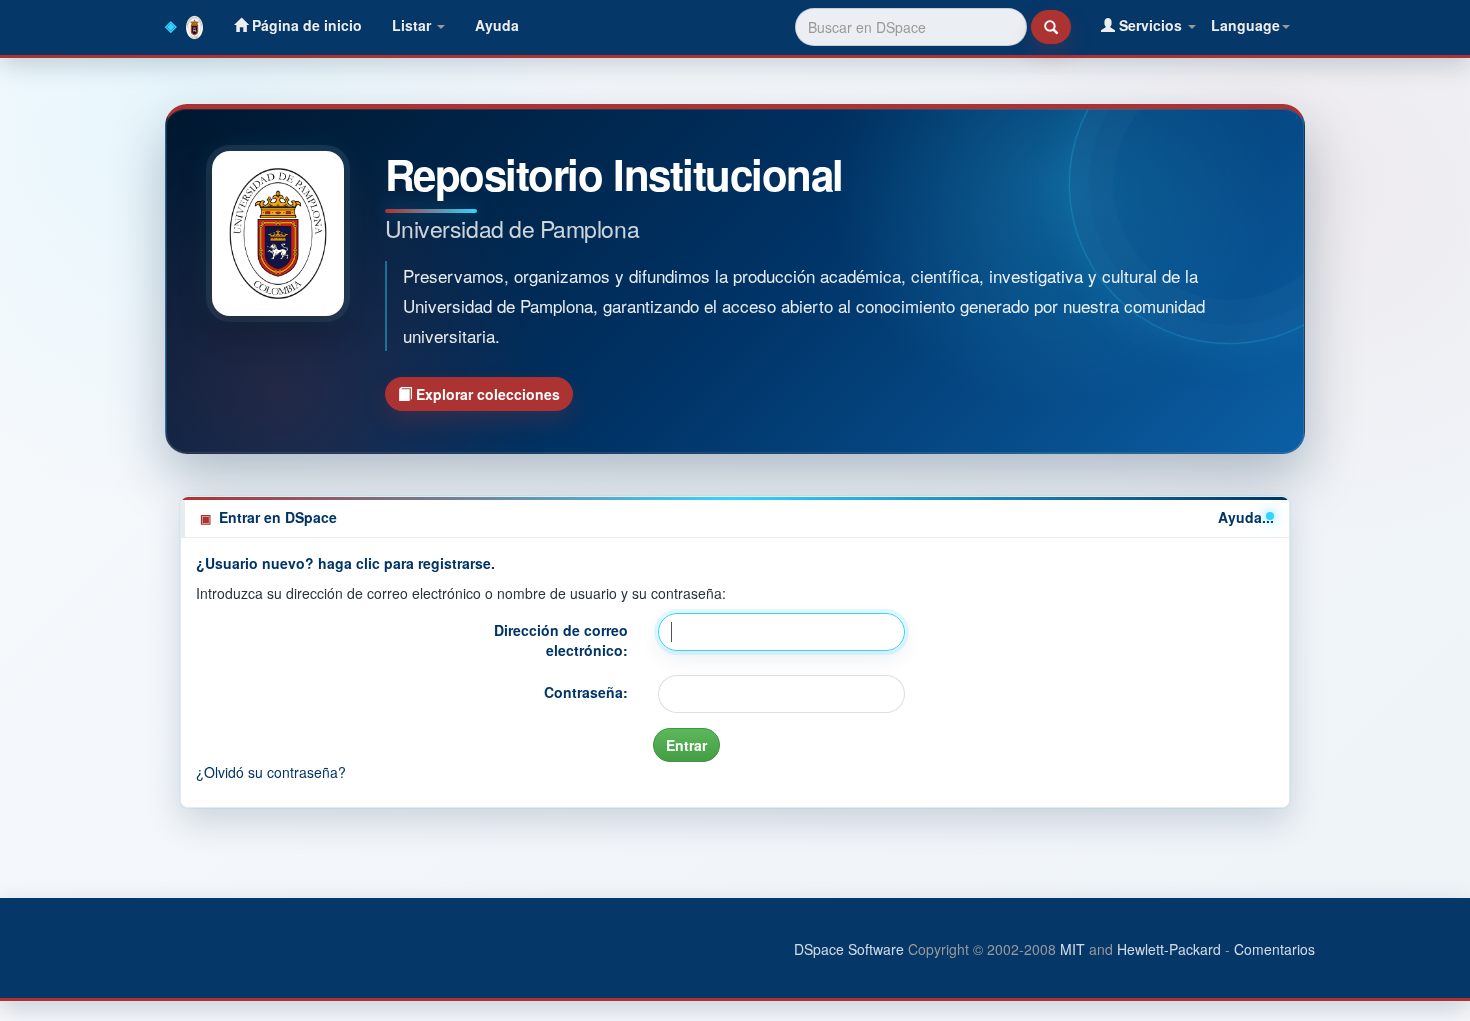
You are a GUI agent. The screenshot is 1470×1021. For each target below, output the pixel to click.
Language (1245, 25)
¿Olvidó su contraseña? (271, 772)
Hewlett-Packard (1169, 949)
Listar (413, 25)
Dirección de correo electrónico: (561, 640)
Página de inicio (305, 25)
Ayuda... (1246, 517)
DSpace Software (849, 949)
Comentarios (1274, 949)
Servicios (1150, 25)
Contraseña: (586, 692)
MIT (1072, 949)
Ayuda (497, 25)
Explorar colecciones (486, 394)
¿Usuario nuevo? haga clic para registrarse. (345, 563)
